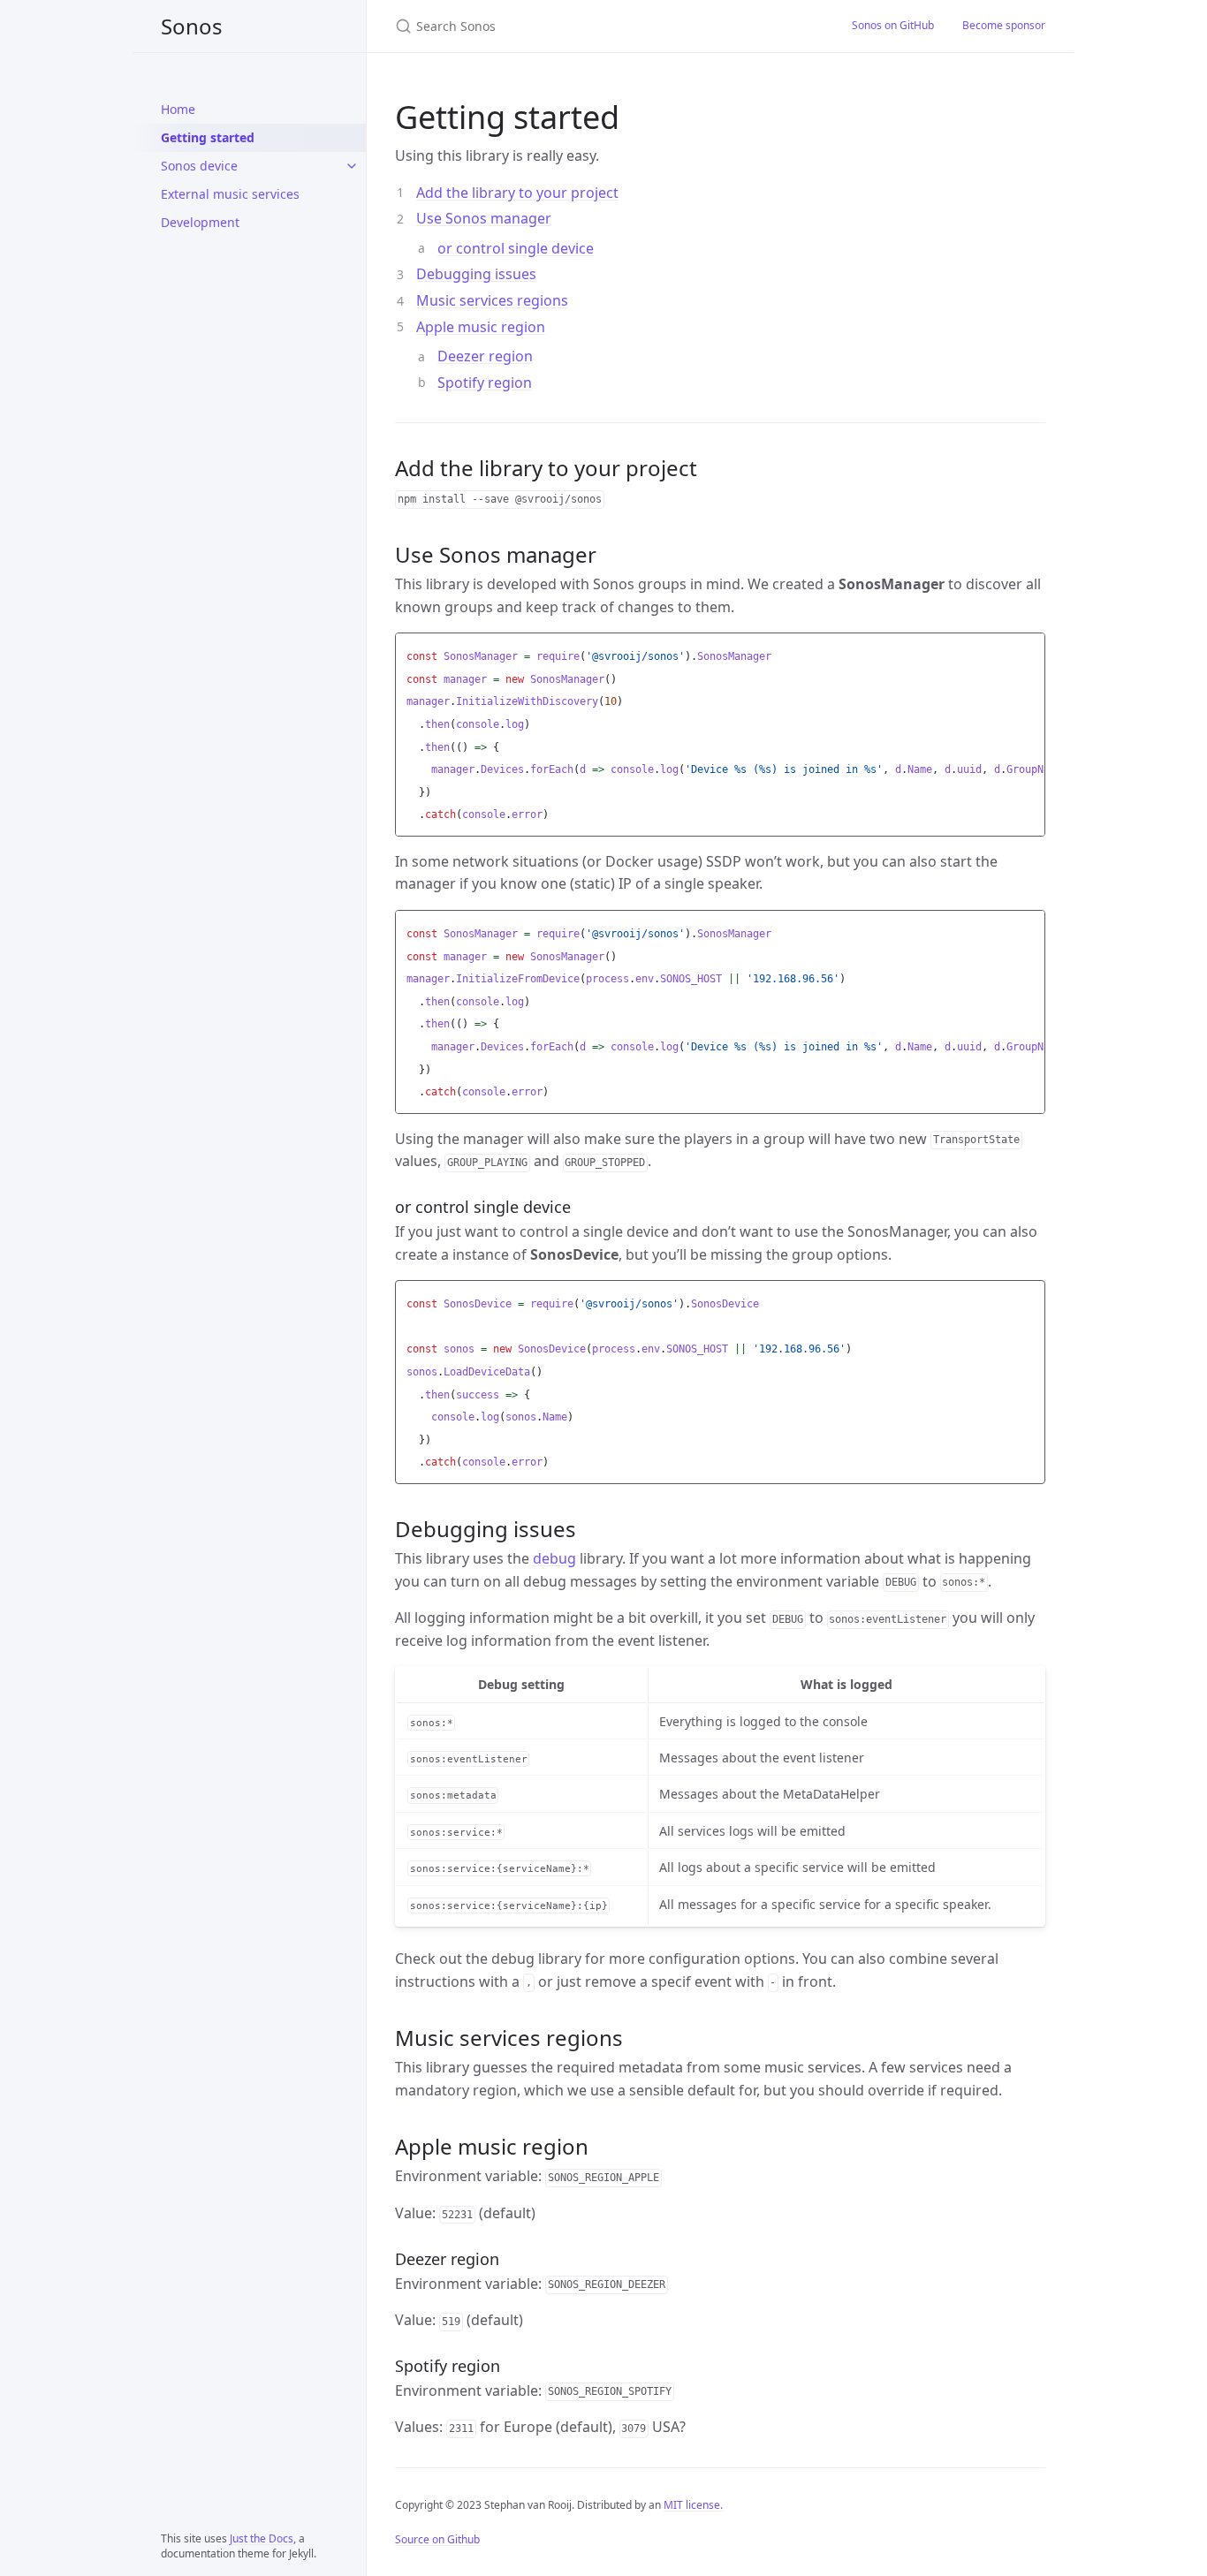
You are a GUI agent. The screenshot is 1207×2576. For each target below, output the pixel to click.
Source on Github (437, 2539)
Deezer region (485, 356)
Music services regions (492, 300)
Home (178, 109)
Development (200, 222)
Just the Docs (262, 2538)
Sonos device (199, 166)
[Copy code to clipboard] (1029, 651)
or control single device (516, 248)
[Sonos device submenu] (352, 166)
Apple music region (481, 327)
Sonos (192, 26)
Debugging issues (476, 274)
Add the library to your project (517, 193)
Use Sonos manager (484, 218)
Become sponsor (1004, 25)
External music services (230, 194)
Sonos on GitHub (893, 25)
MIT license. (693, 2505)
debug (554, 1558)
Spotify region (485, 383)
